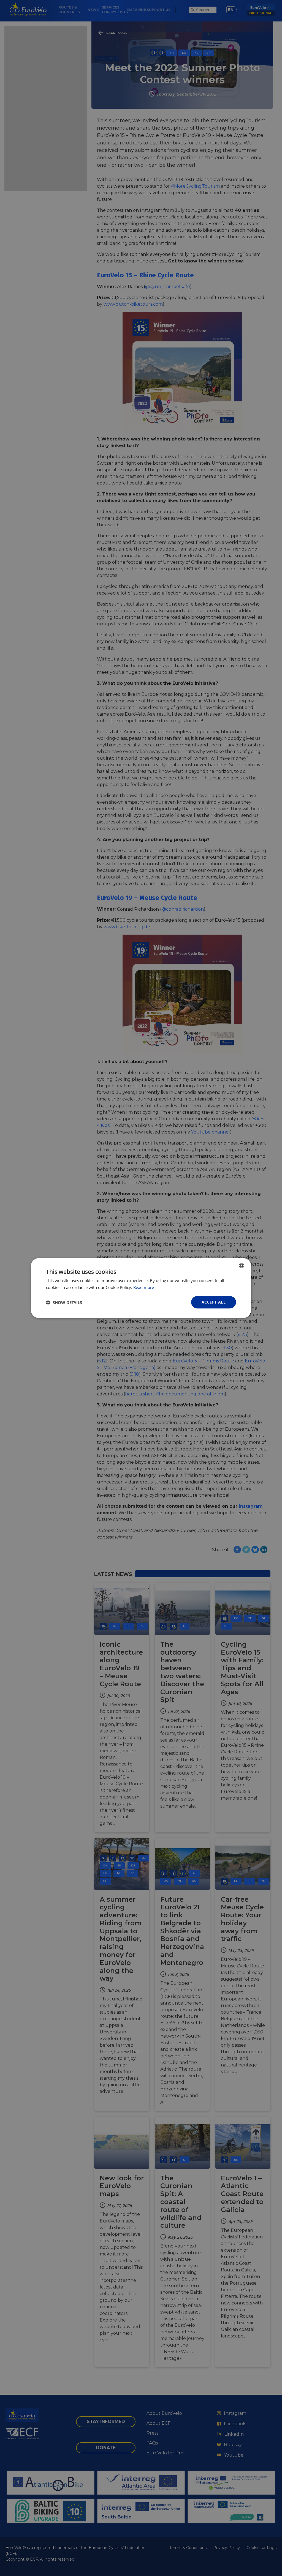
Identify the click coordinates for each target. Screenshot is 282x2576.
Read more (144, 1287)
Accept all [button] (214, 1302)
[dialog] (141, 1288)
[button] (64, 1302)
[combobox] (242, 1265)
